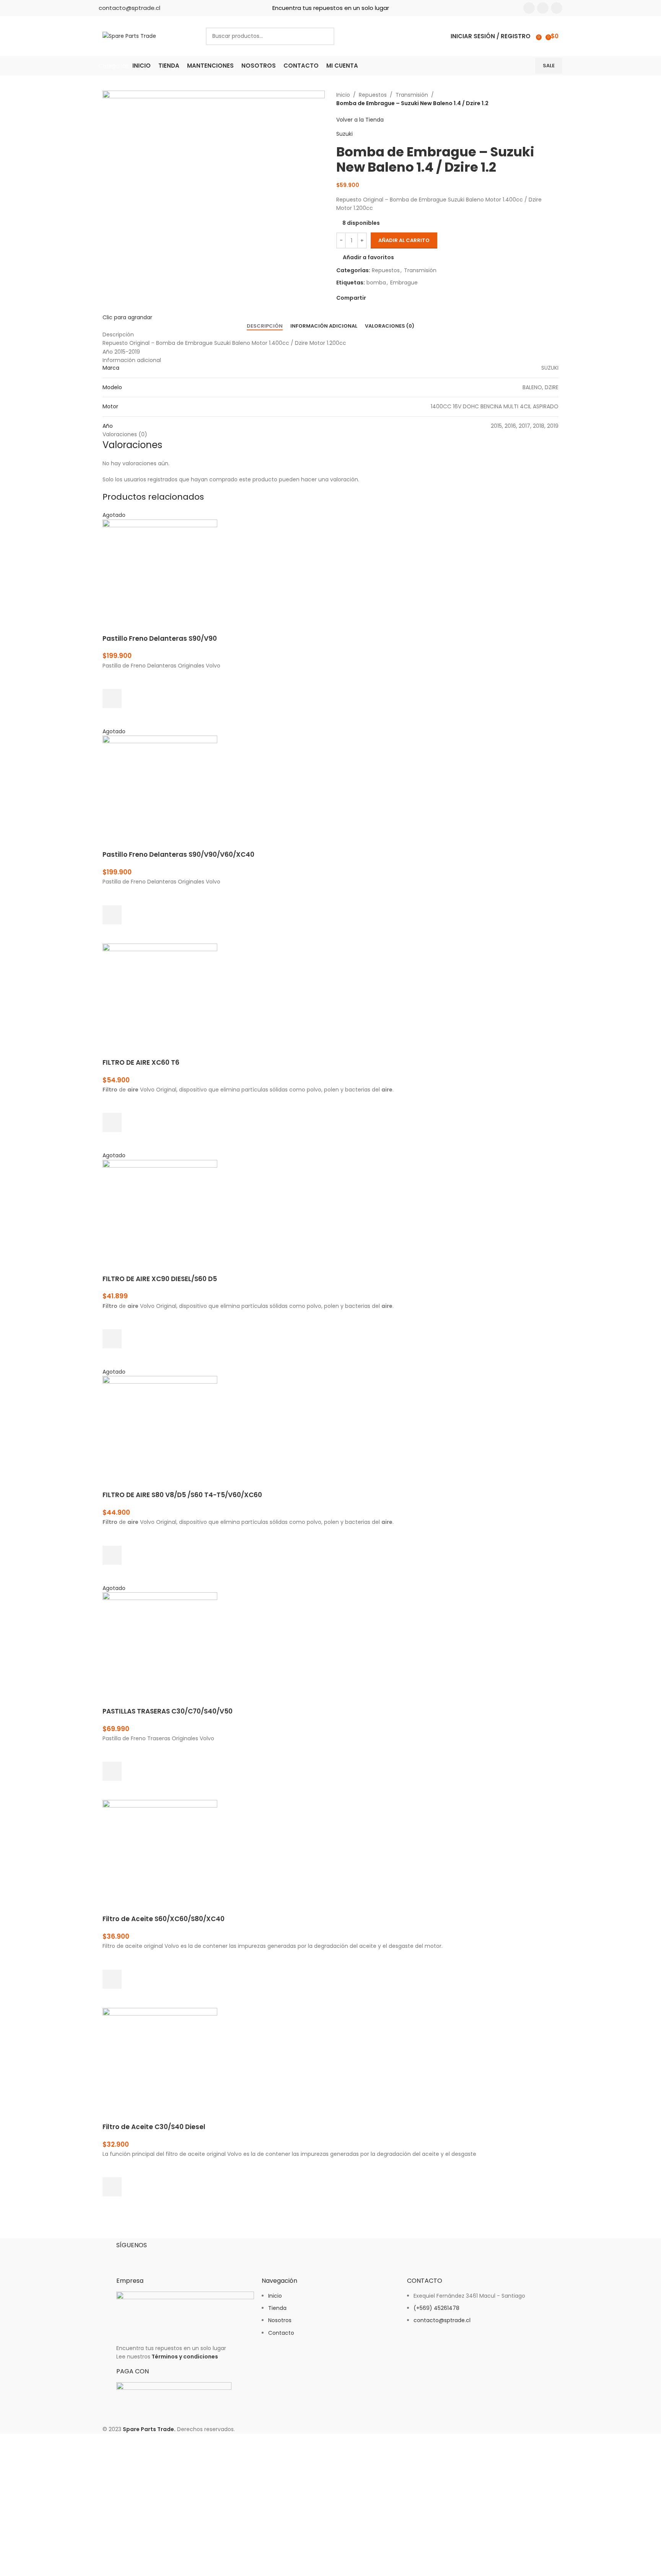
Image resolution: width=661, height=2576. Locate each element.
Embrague (404, 283)
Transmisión (412, 95)
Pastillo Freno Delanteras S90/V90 (160, 638)
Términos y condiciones (185, 2357)
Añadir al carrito (404, 240)
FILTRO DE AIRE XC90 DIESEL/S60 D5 (160, 1279)
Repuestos (373, 95)
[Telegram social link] (406, 298)
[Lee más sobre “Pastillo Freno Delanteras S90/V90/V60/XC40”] (112, 915)
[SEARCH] (326, 36)
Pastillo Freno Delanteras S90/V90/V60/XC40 (178, 854)
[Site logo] (129, 36)
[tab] (265, 326)
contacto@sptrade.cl (129, 8)
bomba (376, 283)
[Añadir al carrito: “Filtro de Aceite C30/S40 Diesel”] (112, 2187)
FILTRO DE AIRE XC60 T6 (141, 1062)
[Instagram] (147, 2258)
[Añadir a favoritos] (112, 679)
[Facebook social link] (529, 8)
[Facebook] (126, 2258)
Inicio (343, 95)
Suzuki (344, 134)
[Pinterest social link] (388, 298)
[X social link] (379, 298)
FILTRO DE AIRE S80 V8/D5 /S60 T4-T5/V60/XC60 (182, 1495)
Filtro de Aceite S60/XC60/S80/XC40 (164, 1919)
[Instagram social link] (543, 8)
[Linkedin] (167, 2258)
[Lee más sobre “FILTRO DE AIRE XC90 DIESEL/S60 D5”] (112, 1339)
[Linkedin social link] (557, 8)
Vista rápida (112, 718)
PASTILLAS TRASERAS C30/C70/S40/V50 (168, 1711)
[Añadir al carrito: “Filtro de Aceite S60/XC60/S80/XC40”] (112, 1979)
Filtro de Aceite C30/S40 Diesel (154, 2127)
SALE (549, 66)
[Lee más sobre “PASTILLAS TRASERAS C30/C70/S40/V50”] (112, 1771)
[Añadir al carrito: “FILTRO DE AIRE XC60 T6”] (112, 1122)
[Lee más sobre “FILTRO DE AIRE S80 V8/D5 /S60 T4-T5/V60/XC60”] (112, 1555)
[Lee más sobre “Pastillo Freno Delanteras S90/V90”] (112, 698)
